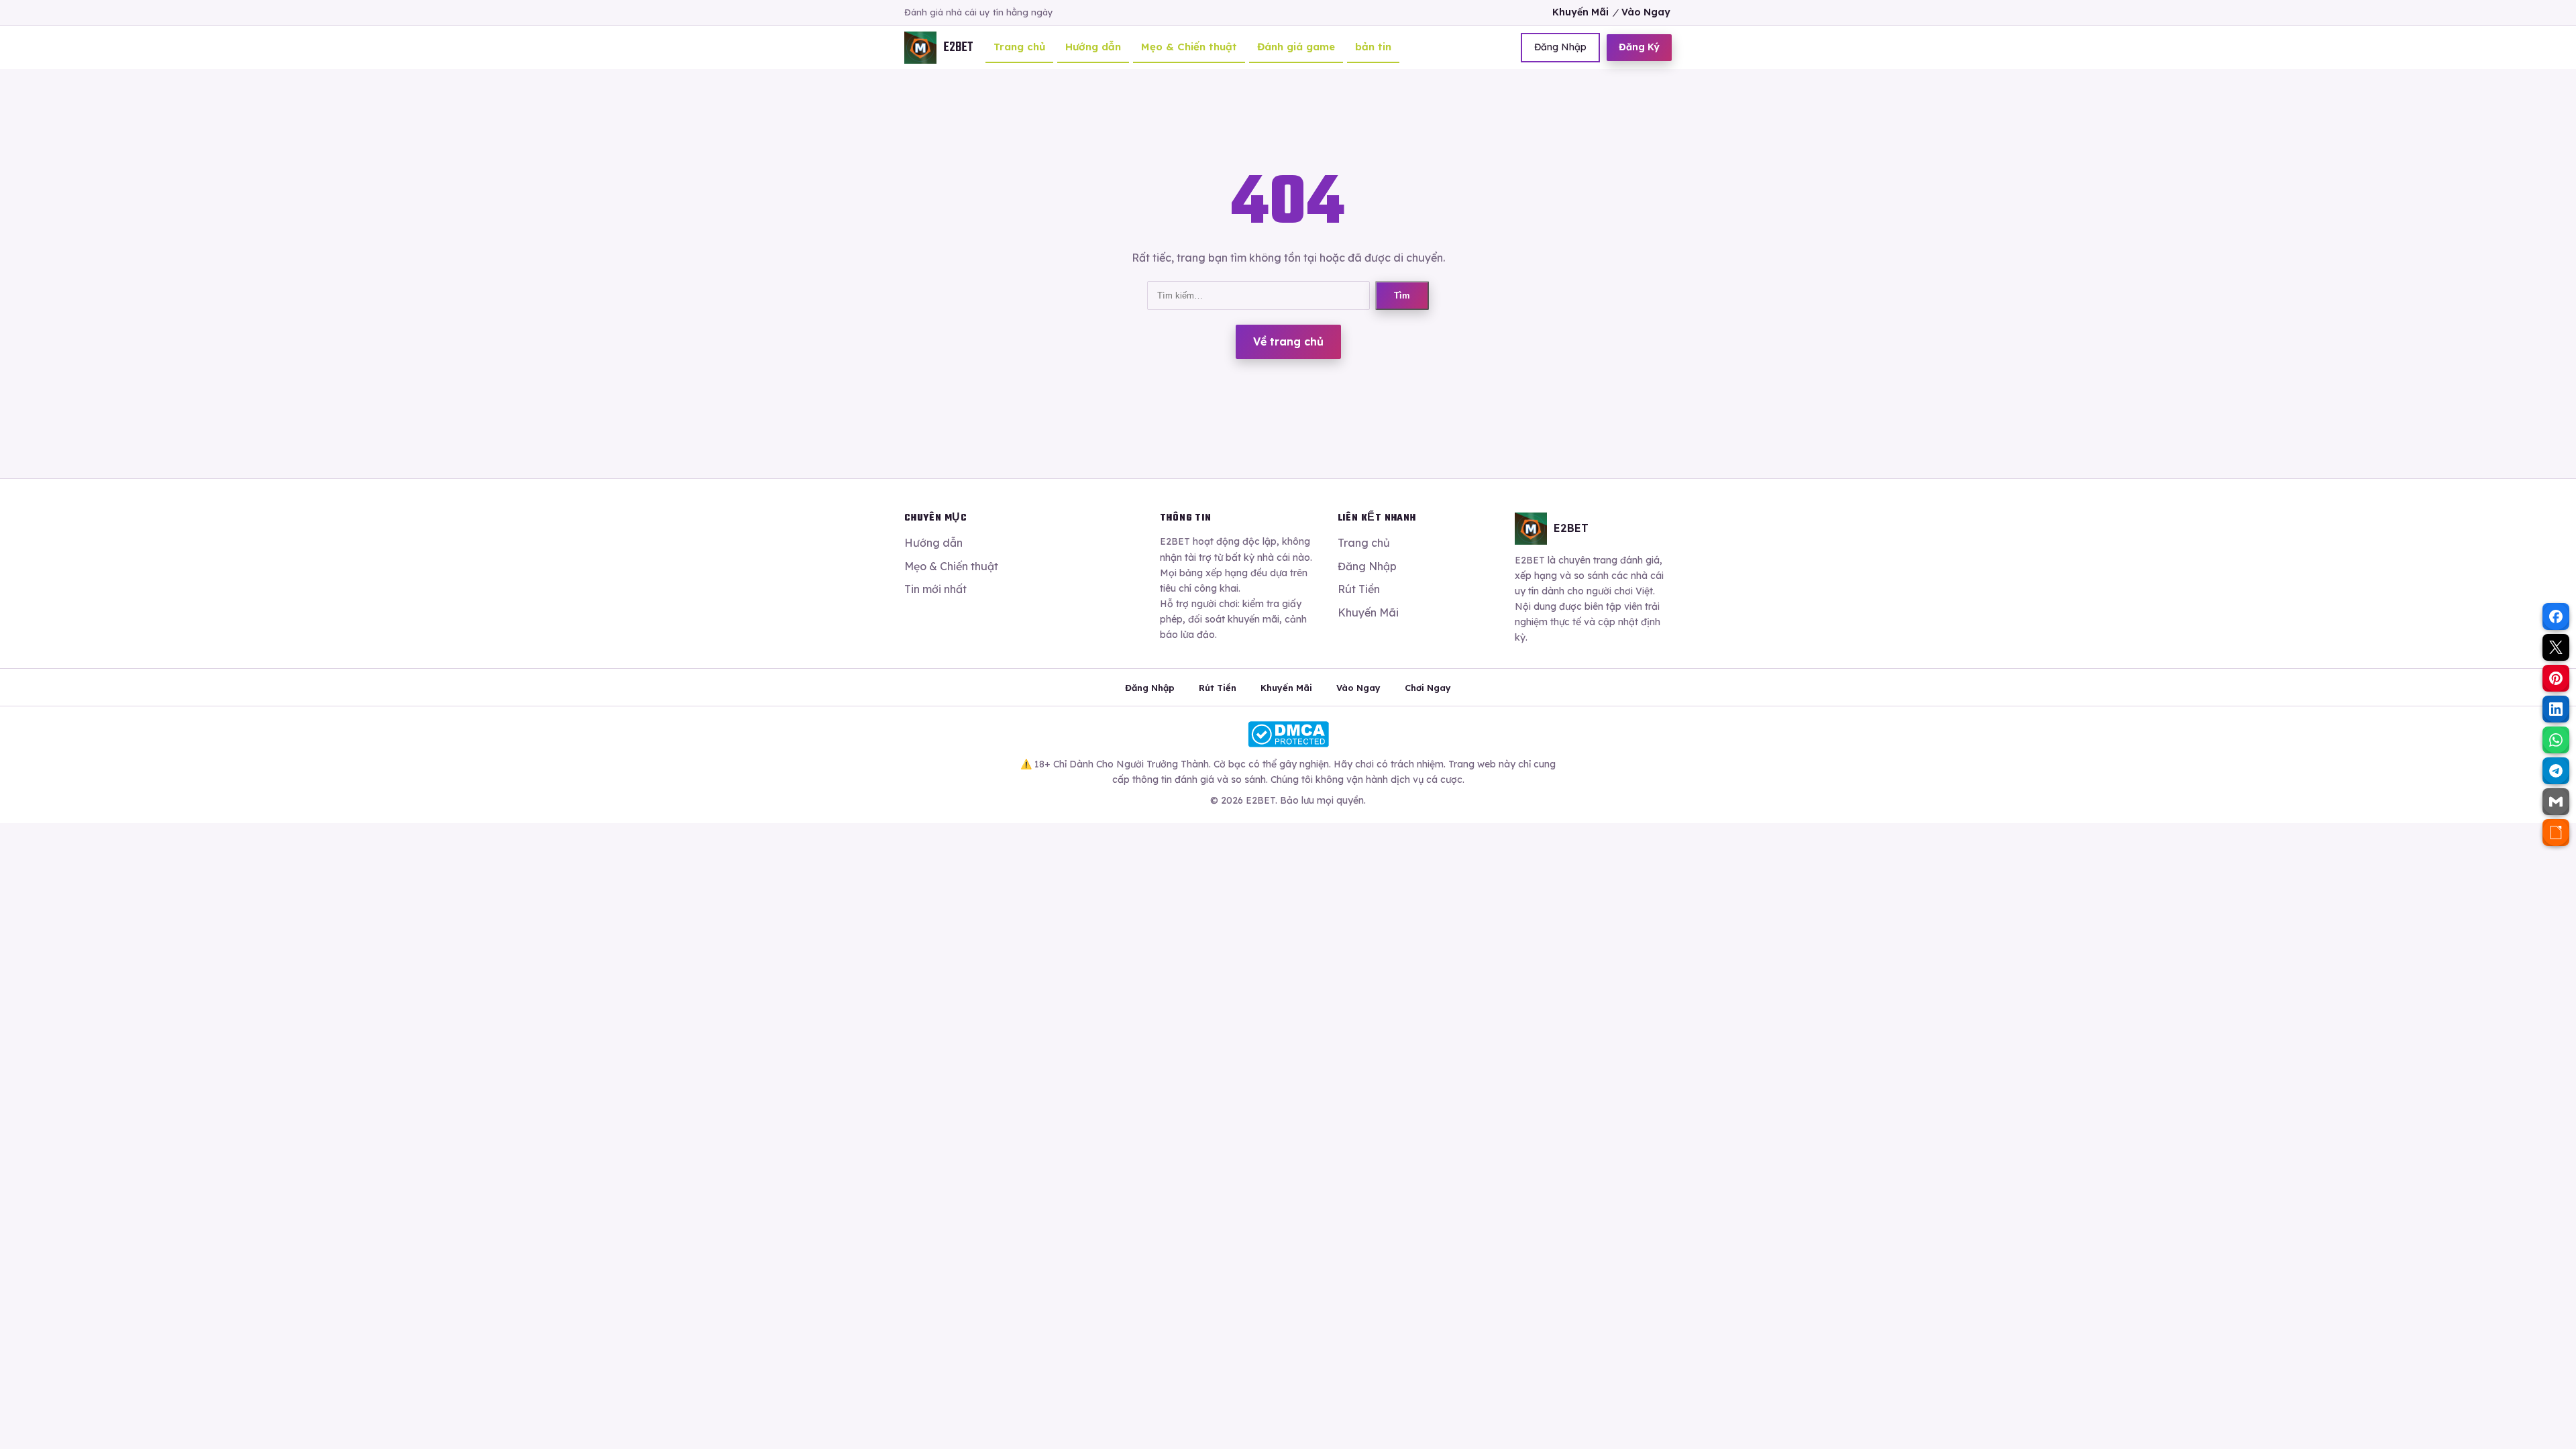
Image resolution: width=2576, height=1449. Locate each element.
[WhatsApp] (2556, 740)
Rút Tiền (1359, 589)
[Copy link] (2556, 833)
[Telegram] (2556, 771)
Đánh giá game (1296, 47)
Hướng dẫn (1093, 47)
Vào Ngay (1646, 12)
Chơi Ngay (1428, 688)
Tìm (1402, 296)
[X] (2556, 647)
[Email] (2556, 802)
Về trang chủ (1288, 341)
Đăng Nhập (1560, 47)
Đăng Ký (1639, 47)
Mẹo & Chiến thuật (1189, 47)
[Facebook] (2556, 616)
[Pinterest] (2556, 678)
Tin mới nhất (935, 589)
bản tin (1373, 47)
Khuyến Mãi (1580, 12)
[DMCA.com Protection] (1288, 734)
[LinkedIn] (2556, 709)
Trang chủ (1019, 47)
